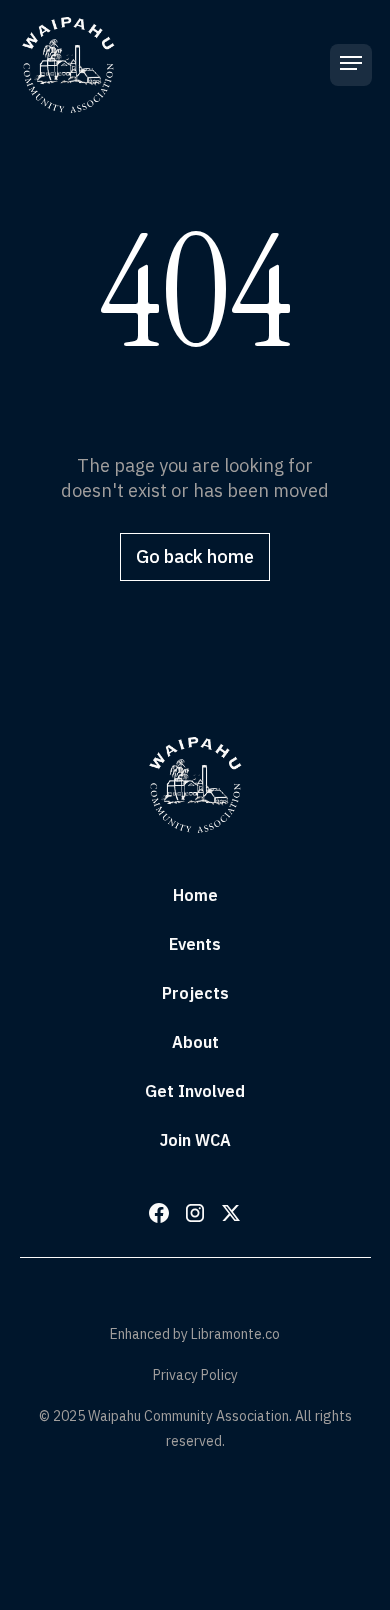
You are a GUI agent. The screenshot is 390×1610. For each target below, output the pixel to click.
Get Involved (195, 1091)
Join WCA (195, 1140)
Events (195, 944)
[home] (68, 65)
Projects (195, 993)
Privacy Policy (195, 1375)
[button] (351, 65)
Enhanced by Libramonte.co (195, 1334)
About (195, 1042)
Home (195, 895)
